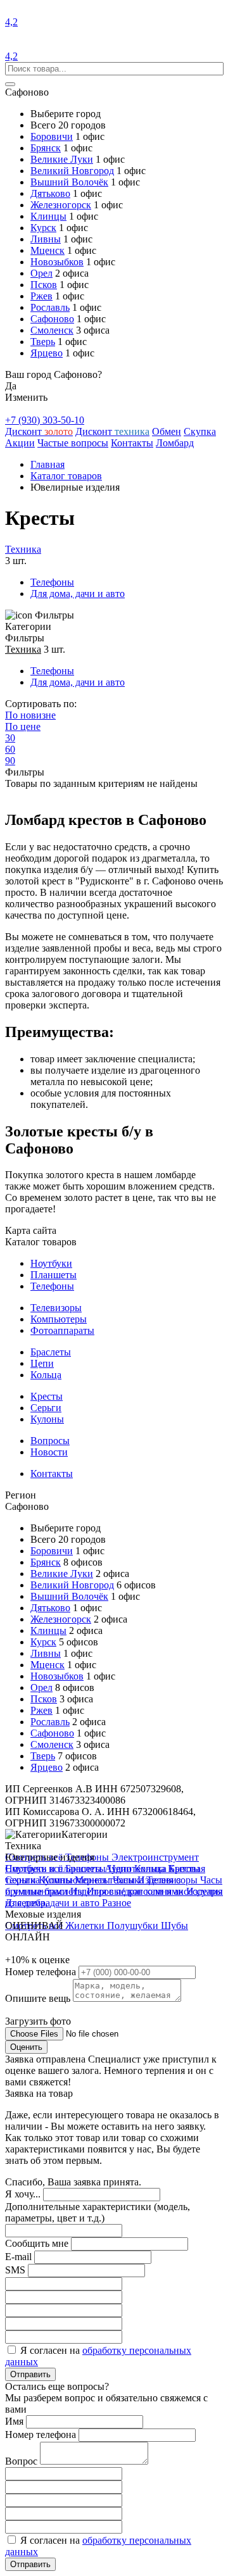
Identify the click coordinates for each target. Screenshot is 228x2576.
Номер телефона (42, 1972)
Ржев (41, 296)
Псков (44, 285)
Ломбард (175, 443)
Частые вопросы (73, 443)
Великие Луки (62, 159)
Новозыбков (57, 262)
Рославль (50, 307)
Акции (20, 443)
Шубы (174, 1926)
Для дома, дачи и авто (78, 594)
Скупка (200, 431)
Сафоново (52, 319)
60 (10, 749)
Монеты (94, 1880)
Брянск (46, 148)
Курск (43, 228)
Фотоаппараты (62, 1330)
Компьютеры (59, 1319)
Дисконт (39, 431)
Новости (49, 1452)
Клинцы (48, 216)
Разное (117, 1903)
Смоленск (52, 330)
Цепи (42, 1363)
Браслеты (51, 1352)
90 (10, 761)
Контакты (132, 443)
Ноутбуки (51, 1263)
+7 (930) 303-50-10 (45, 420)
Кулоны (47, 1419)
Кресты (47, 1396)
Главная (47, 464)
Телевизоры (56, 1308)
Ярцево (47, 353)
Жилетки (86, 1926)
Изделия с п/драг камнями (128, 1891)
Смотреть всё (35, 1869)
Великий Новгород (72, 171)
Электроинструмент (155, 1857)
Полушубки (134, 1926)
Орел (41, 273)
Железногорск (61, 205)
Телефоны (52, 582)
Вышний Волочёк (69, 182)
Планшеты (54, 1275)
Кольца (46, 1375)
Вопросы (50, 1441)
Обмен (167, 431)
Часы (125, 1880)
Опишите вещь (39, 1998)
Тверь (43, 342)
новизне (30, 715)
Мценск (47, 250)
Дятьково (50, 193)
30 (10, 738)
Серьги (46, 1408)
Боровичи (52, 136)
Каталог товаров (66, 476)
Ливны (46, 239)
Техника (23, 549)
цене (23, 726)
